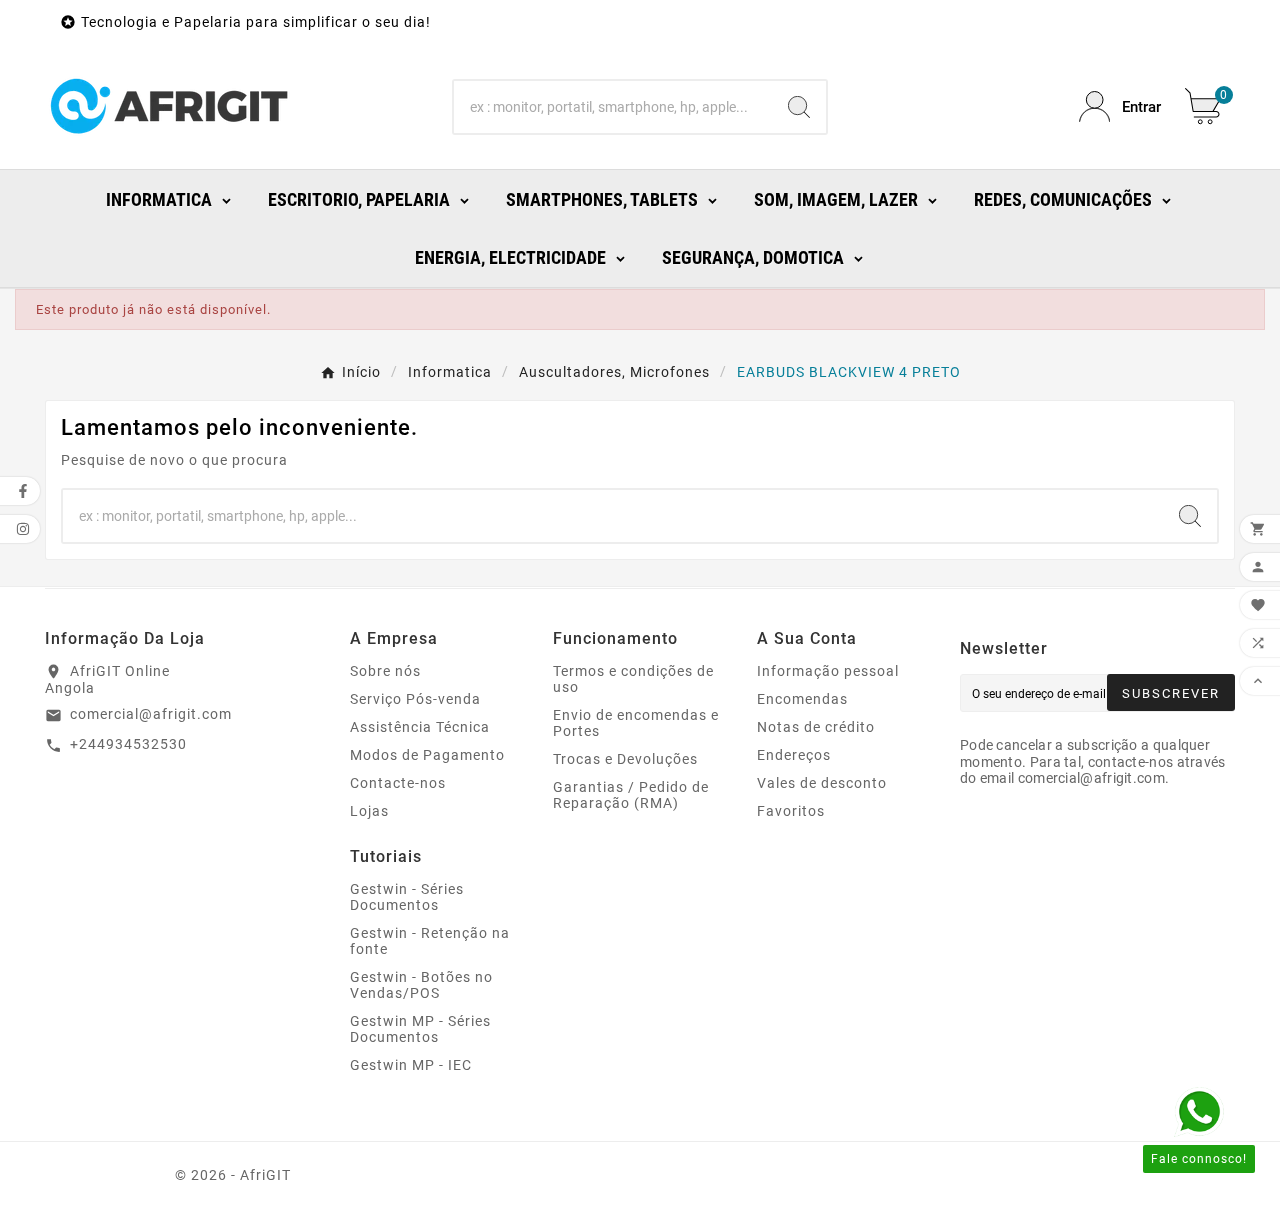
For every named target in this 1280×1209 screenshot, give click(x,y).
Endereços (794, 755)
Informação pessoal (828, 671)
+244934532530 (128, 744)
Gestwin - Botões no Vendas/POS (421, 985)
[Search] (799, 107)
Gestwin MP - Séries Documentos (420, 1029)
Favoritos (791, 811)
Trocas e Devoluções (625, 759)
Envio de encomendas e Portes (636, 723)
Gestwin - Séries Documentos (407, 897)
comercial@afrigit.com (151, 714)
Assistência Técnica (420, 727)
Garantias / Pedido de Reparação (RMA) (631, 795)
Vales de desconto (822, 783)
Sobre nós (385, 671)
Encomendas (802, 699)
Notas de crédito (816, 727)
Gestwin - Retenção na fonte (430, 941)
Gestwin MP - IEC (411, 1065)
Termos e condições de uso (633, 679)
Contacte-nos (398, 783)
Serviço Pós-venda (415, 699)
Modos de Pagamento (427, 755)
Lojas (369, 811)
